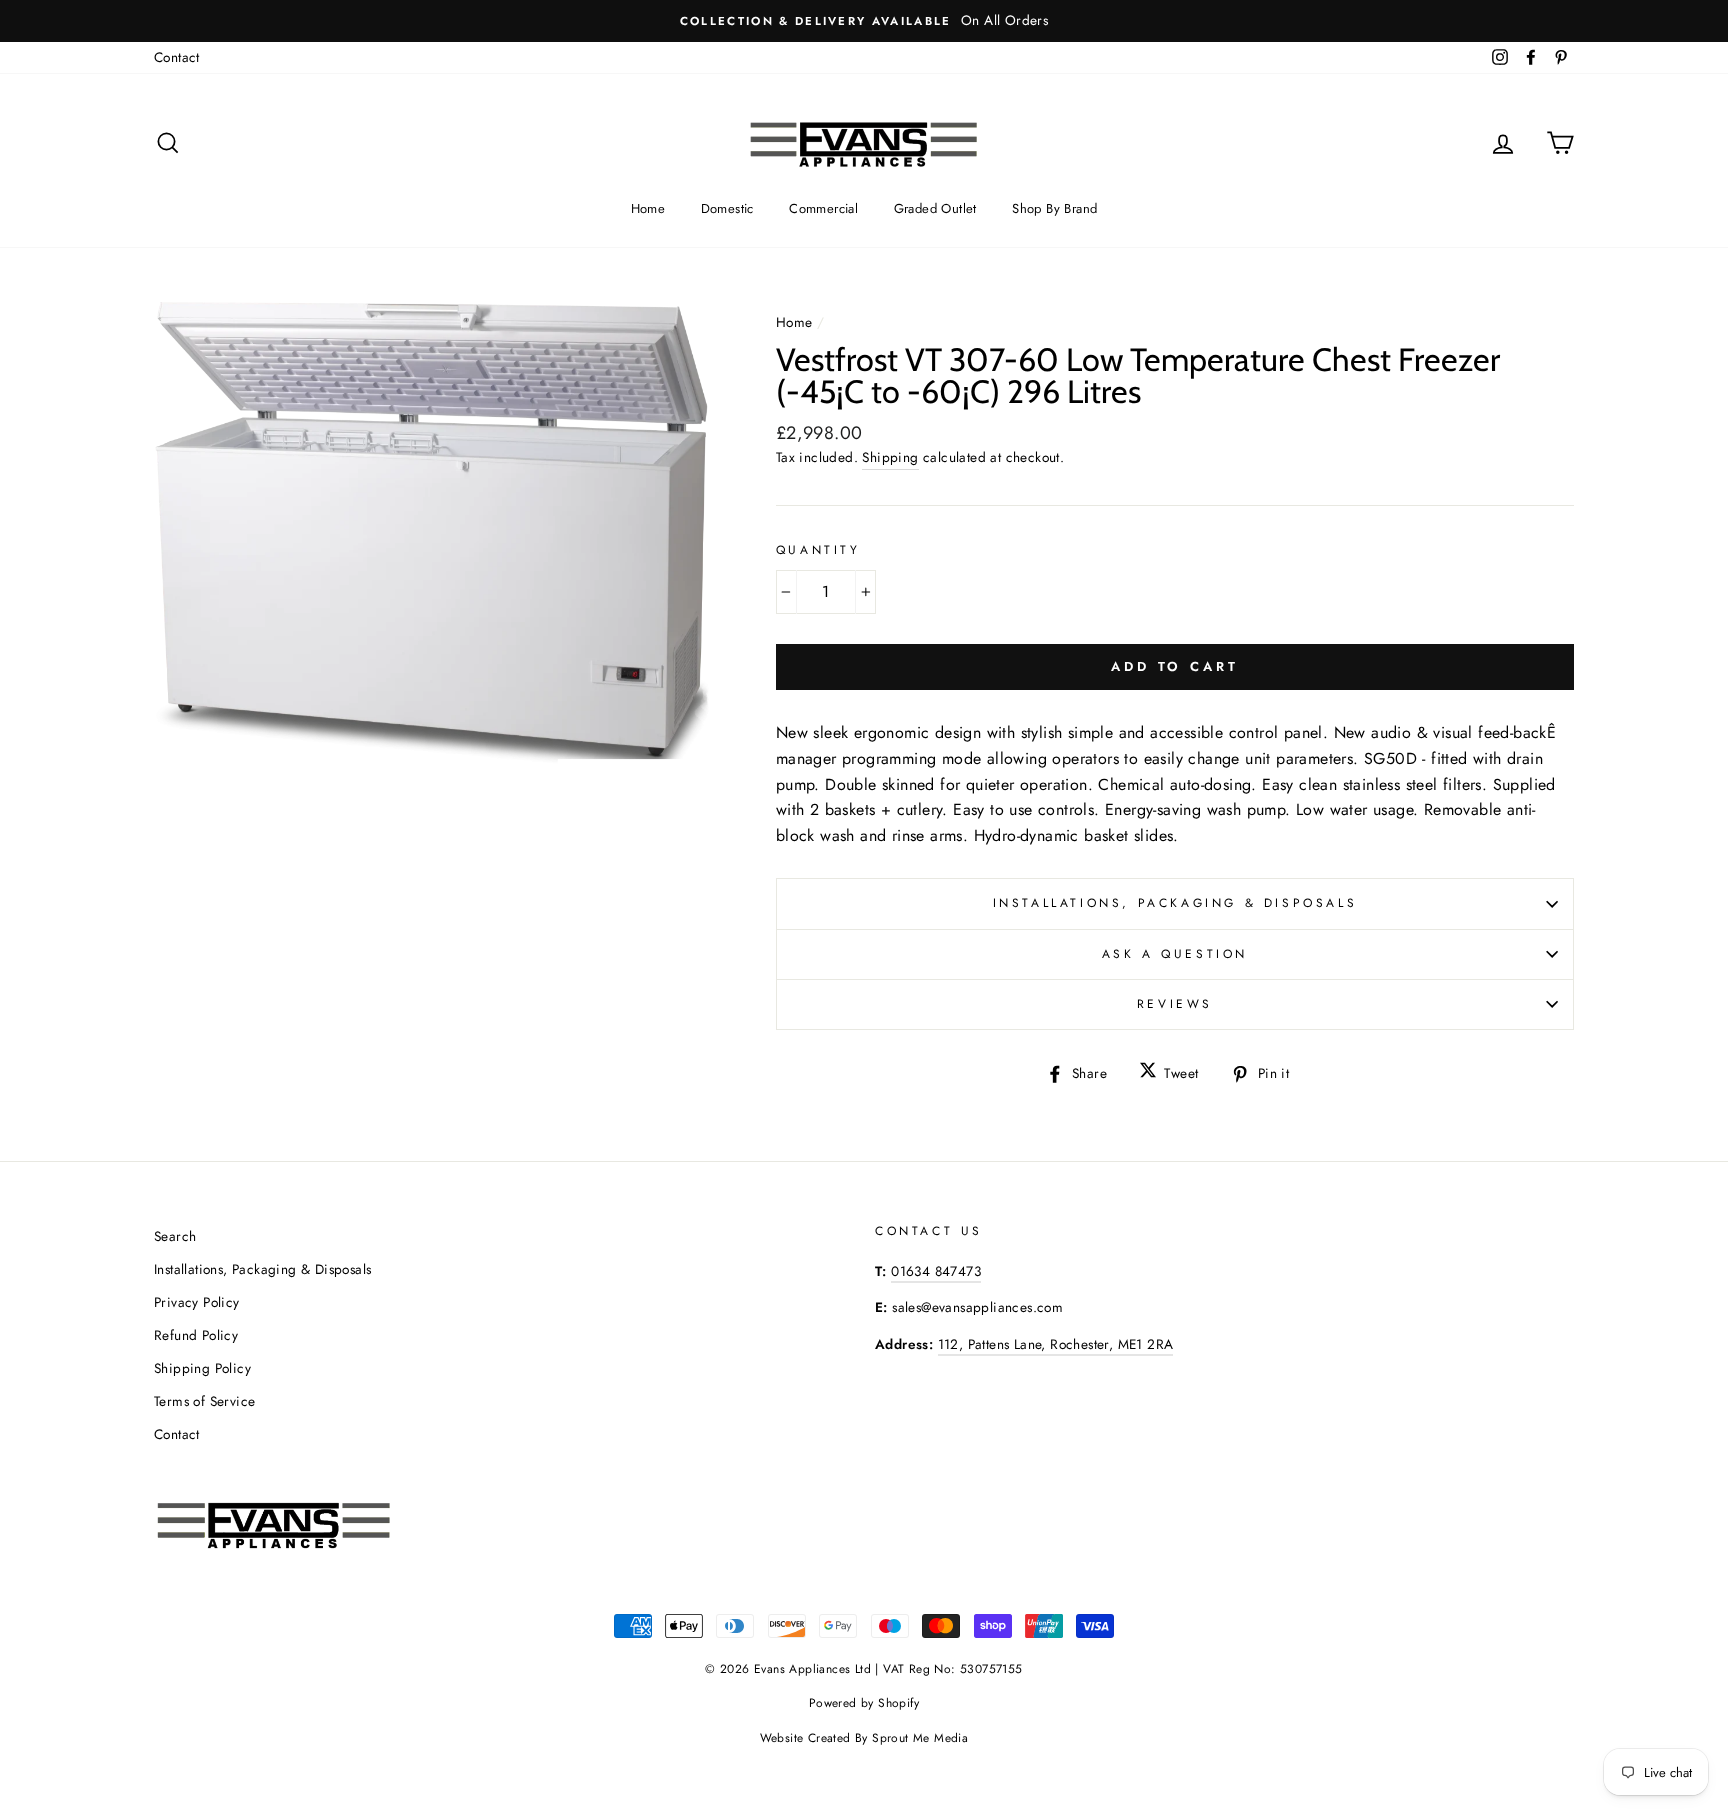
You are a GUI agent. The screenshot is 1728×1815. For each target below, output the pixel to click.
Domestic (727, 208)
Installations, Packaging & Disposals (1175, 903)
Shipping (890, 457)
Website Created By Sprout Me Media (864, 1738)
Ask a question (1175, 954)
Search (175, 1236)
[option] (864, 21)
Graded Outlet (935, 208)
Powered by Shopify (864, 1703)
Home (648, 208)
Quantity (818, 550)
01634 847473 (936, 1271)
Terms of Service (204, 1401)
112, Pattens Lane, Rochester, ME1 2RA (1056, 1344)
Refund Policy (196, 1335)
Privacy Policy (197, 1302)
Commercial (823, 208)
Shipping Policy (202, 1368)
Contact (177, 57)
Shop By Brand (1054, 208)
